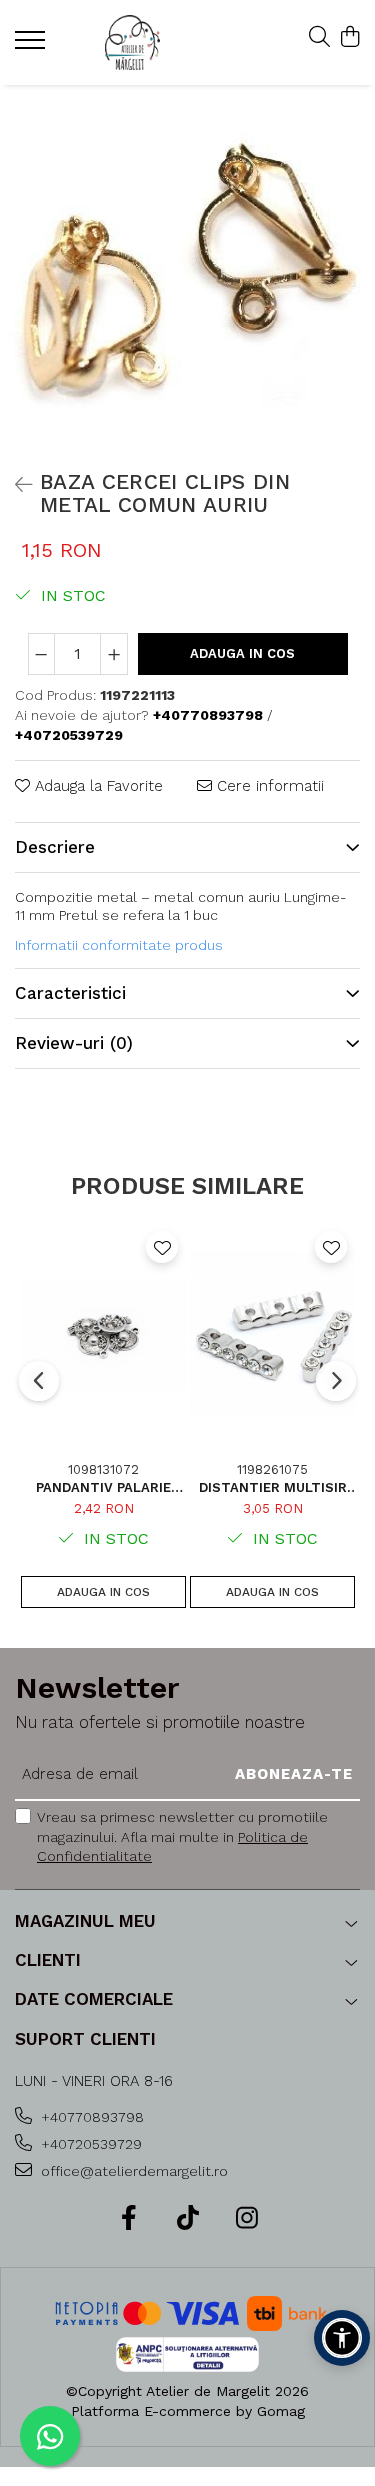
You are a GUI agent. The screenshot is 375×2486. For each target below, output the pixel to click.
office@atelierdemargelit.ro (132, 2171)
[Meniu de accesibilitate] (342, 2338)
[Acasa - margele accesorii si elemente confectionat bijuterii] (132, 42)
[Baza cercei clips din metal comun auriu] (187, 272)
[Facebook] (128, 2219)
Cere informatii (268, 786)
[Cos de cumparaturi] (349, 38)
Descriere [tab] (55, 847)
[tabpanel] (187, 272)
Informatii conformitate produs (119, 945)
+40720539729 (89, 2144)
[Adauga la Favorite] (162, 1247)
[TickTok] (187, 2219)
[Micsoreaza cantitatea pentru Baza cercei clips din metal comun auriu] (42, 654)
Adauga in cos (242, 653)
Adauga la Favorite (96, 786)
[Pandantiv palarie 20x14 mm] (103, 1334)
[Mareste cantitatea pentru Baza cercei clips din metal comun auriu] (114, 654)
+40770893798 (90, 2117)
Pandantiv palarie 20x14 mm (103, 1487)
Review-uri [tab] (74, 1043)
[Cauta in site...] (319, 38)
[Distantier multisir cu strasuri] (272, 1334)
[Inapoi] (15, 485)
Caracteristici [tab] (70, 993)
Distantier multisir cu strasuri (273, 1487)
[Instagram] (246, 2219)
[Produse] (32, 46)
